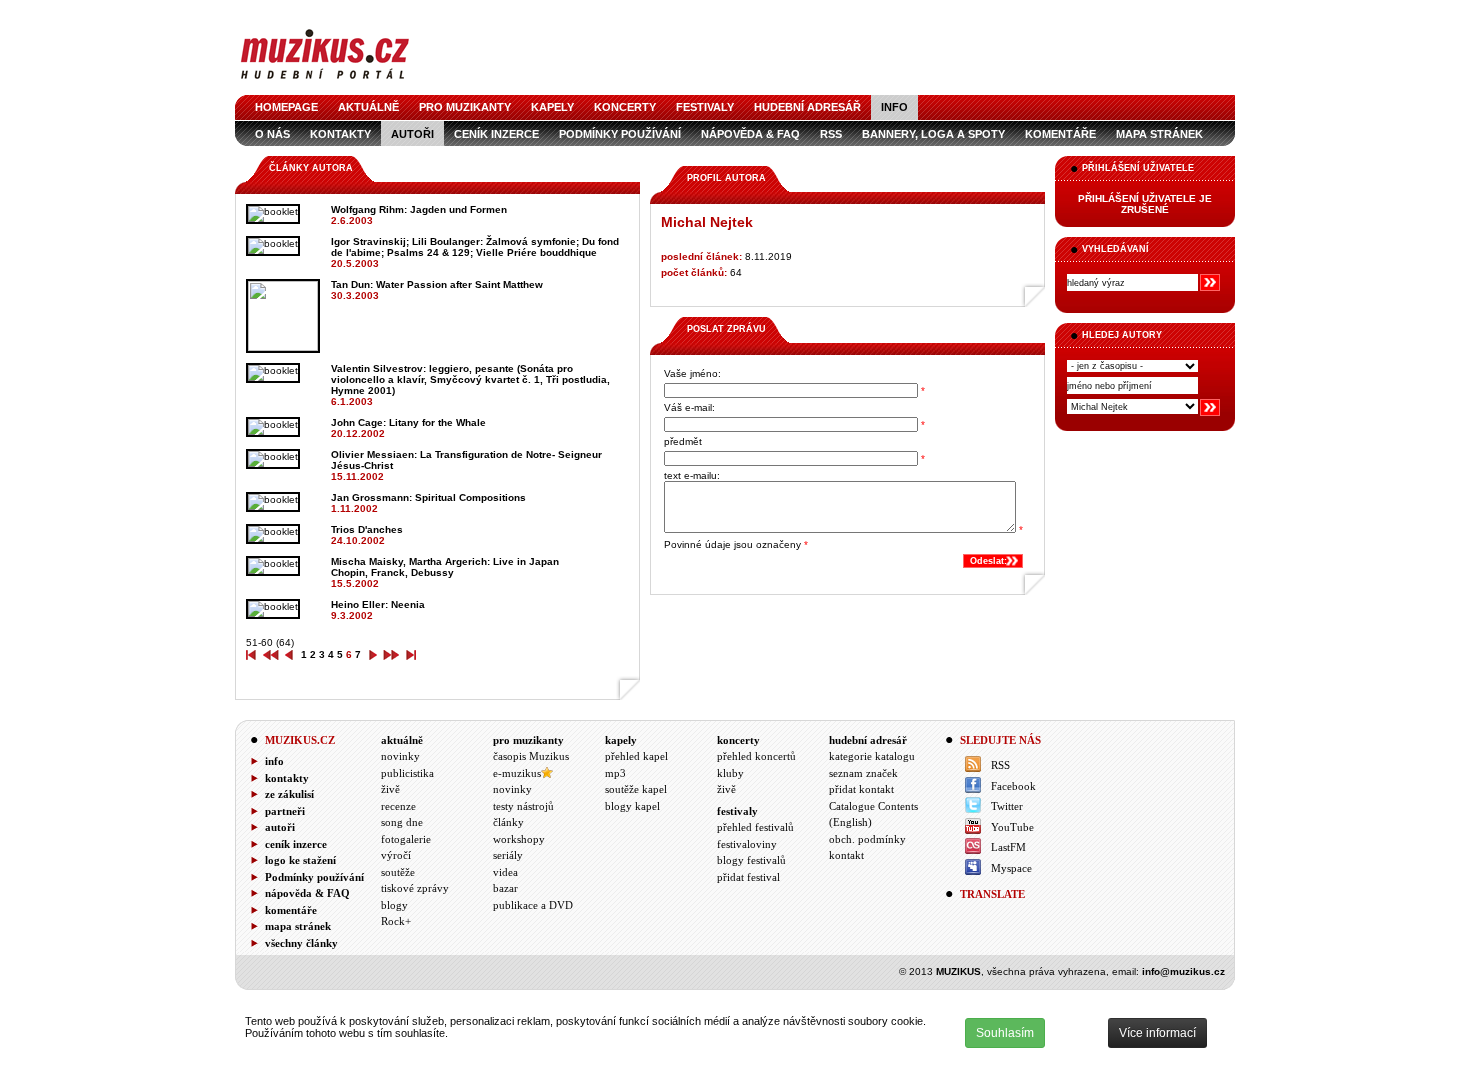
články (508, 822)
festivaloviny (747, 844)
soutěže (398, 872)
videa (505, 872)
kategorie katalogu (872, 756)
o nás (272, 134)
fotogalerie (406, 839)
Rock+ (396, 921)
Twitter (1007, 806)
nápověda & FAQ (750, 134)
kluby (730, 773)
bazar (505, 888)
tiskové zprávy (415, 888)
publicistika (407, 773)
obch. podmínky (867, 839)
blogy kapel (632, 806)
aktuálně (368, 107)
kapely (552, 107)
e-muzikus (517, 773)
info (894, 107)
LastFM (1008, 847)
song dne (402, 822)
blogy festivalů (751, 860)
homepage (286, 107)
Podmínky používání (620, 134)
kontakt (846, 855)
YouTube (1012, 827)
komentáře (1060, 134)
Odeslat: (988, 561)
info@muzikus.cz (1183, 971)
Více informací (1157, 1033)
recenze (398, 806)
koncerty (625, 107)
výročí (396, 855)
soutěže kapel (636, 789)
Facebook (1013, 786)
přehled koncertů (756, 756)
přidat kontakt (861, 789)
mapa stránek (1159, 134)
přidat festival (748, 877)
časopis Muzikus (531, 756)
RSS (831, 134)
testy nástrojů (523, 806)
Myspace (1011, 868)
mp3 (615, 773)
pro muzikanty (465, 107)
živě (390, 789)
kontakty (340, 134)
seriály (508, 855)
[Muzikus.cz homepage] (325, 81)
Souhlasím (1005, 1033)
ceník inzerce (496, 134)
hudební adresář (807, 107)
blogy (394, 905)
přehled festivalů (755, 827)
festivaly (705, 107)
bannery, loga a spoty (933, 134)
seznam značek (863, 773)
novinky (400, 756)
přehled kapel (636, 756)
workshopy (519, 839)
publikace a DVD (533, 905)
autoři (412, 134)
